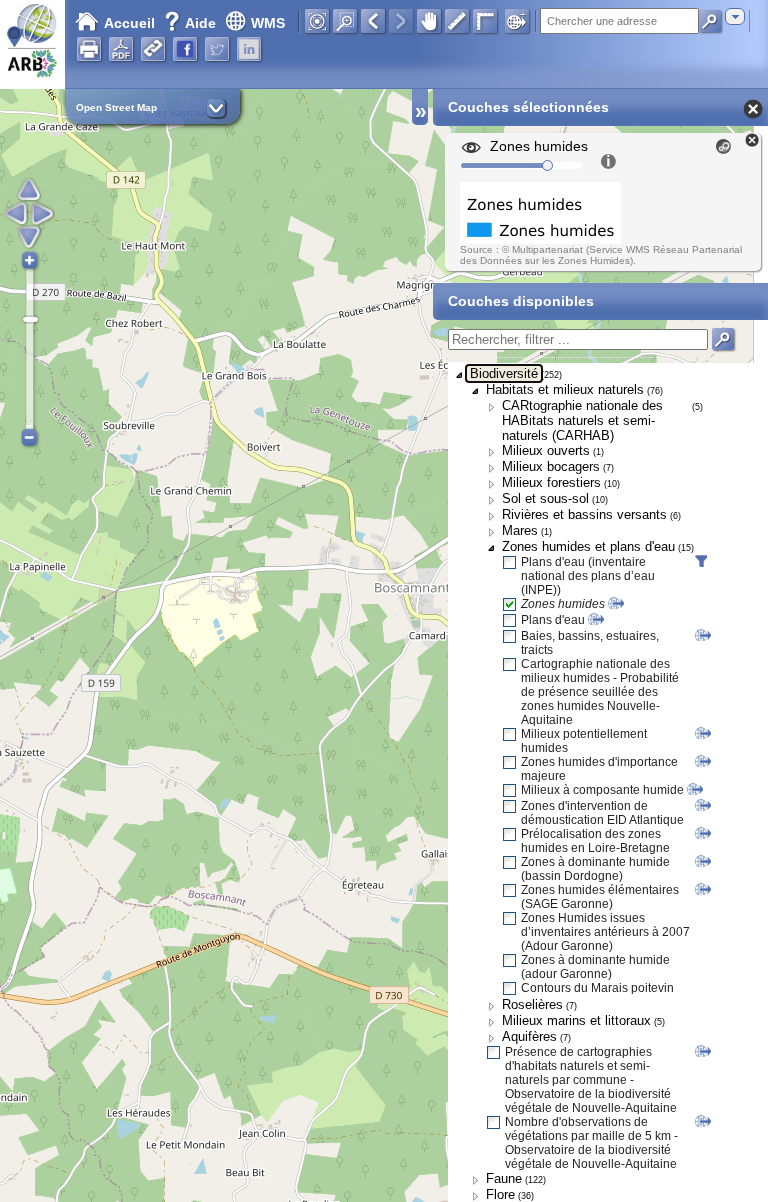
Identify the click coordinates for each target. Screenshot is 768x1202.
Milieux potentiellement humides (584, 741)
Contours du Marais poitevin (597, 988)
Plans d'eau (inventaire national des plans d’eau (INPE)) (588, 576)
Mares (520, 530)
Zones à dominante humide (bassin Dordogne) (595, 869)
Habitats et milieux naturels (565, 389)
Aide (192, 23)
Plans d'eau (553, 620)
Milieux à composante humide (602, 790)
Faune (504, 1178)
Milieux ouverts (546, 450)
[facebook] (185, 49)
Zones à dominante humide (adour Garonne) (595, 967)
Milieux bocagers (551, 466)
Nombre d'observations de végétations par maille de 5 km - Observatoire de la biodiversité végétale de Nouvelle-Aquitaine (591, 1143)
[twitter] (217, 49)
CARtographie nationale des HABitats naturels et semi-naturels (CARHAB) (582, 420)
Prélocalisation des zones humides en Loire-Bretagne (595, 841)
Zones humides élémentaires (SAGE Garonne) (600, 897)
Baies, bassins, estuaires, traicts (590, 643)
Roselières (532, 1004)
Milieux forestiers (551, 482)
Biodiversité (504, 373)
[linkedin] (249, 49)
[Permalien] (153, 49)
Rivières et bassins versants (584, 514)
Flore (500, 1194)
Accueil (129, 23)
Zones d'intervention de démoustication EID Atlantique (602, 813)
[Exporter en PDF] (121, 49)
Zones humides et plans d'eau (588, 546)
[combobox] (735, 16)
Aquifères (529, 1036)
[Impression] (89, 49)
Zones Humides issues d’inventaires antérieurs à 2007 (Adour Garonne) (605, 932)
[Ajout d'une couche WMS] (517, 21)
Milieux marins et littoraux (576, 1020)
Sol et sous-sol (545, 498)
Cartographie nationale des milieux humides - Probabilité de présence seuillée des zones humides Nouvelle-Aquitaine (600, 692)
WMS (268, 23)
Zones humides (563, 604)
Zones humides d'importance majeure (599, 769)
